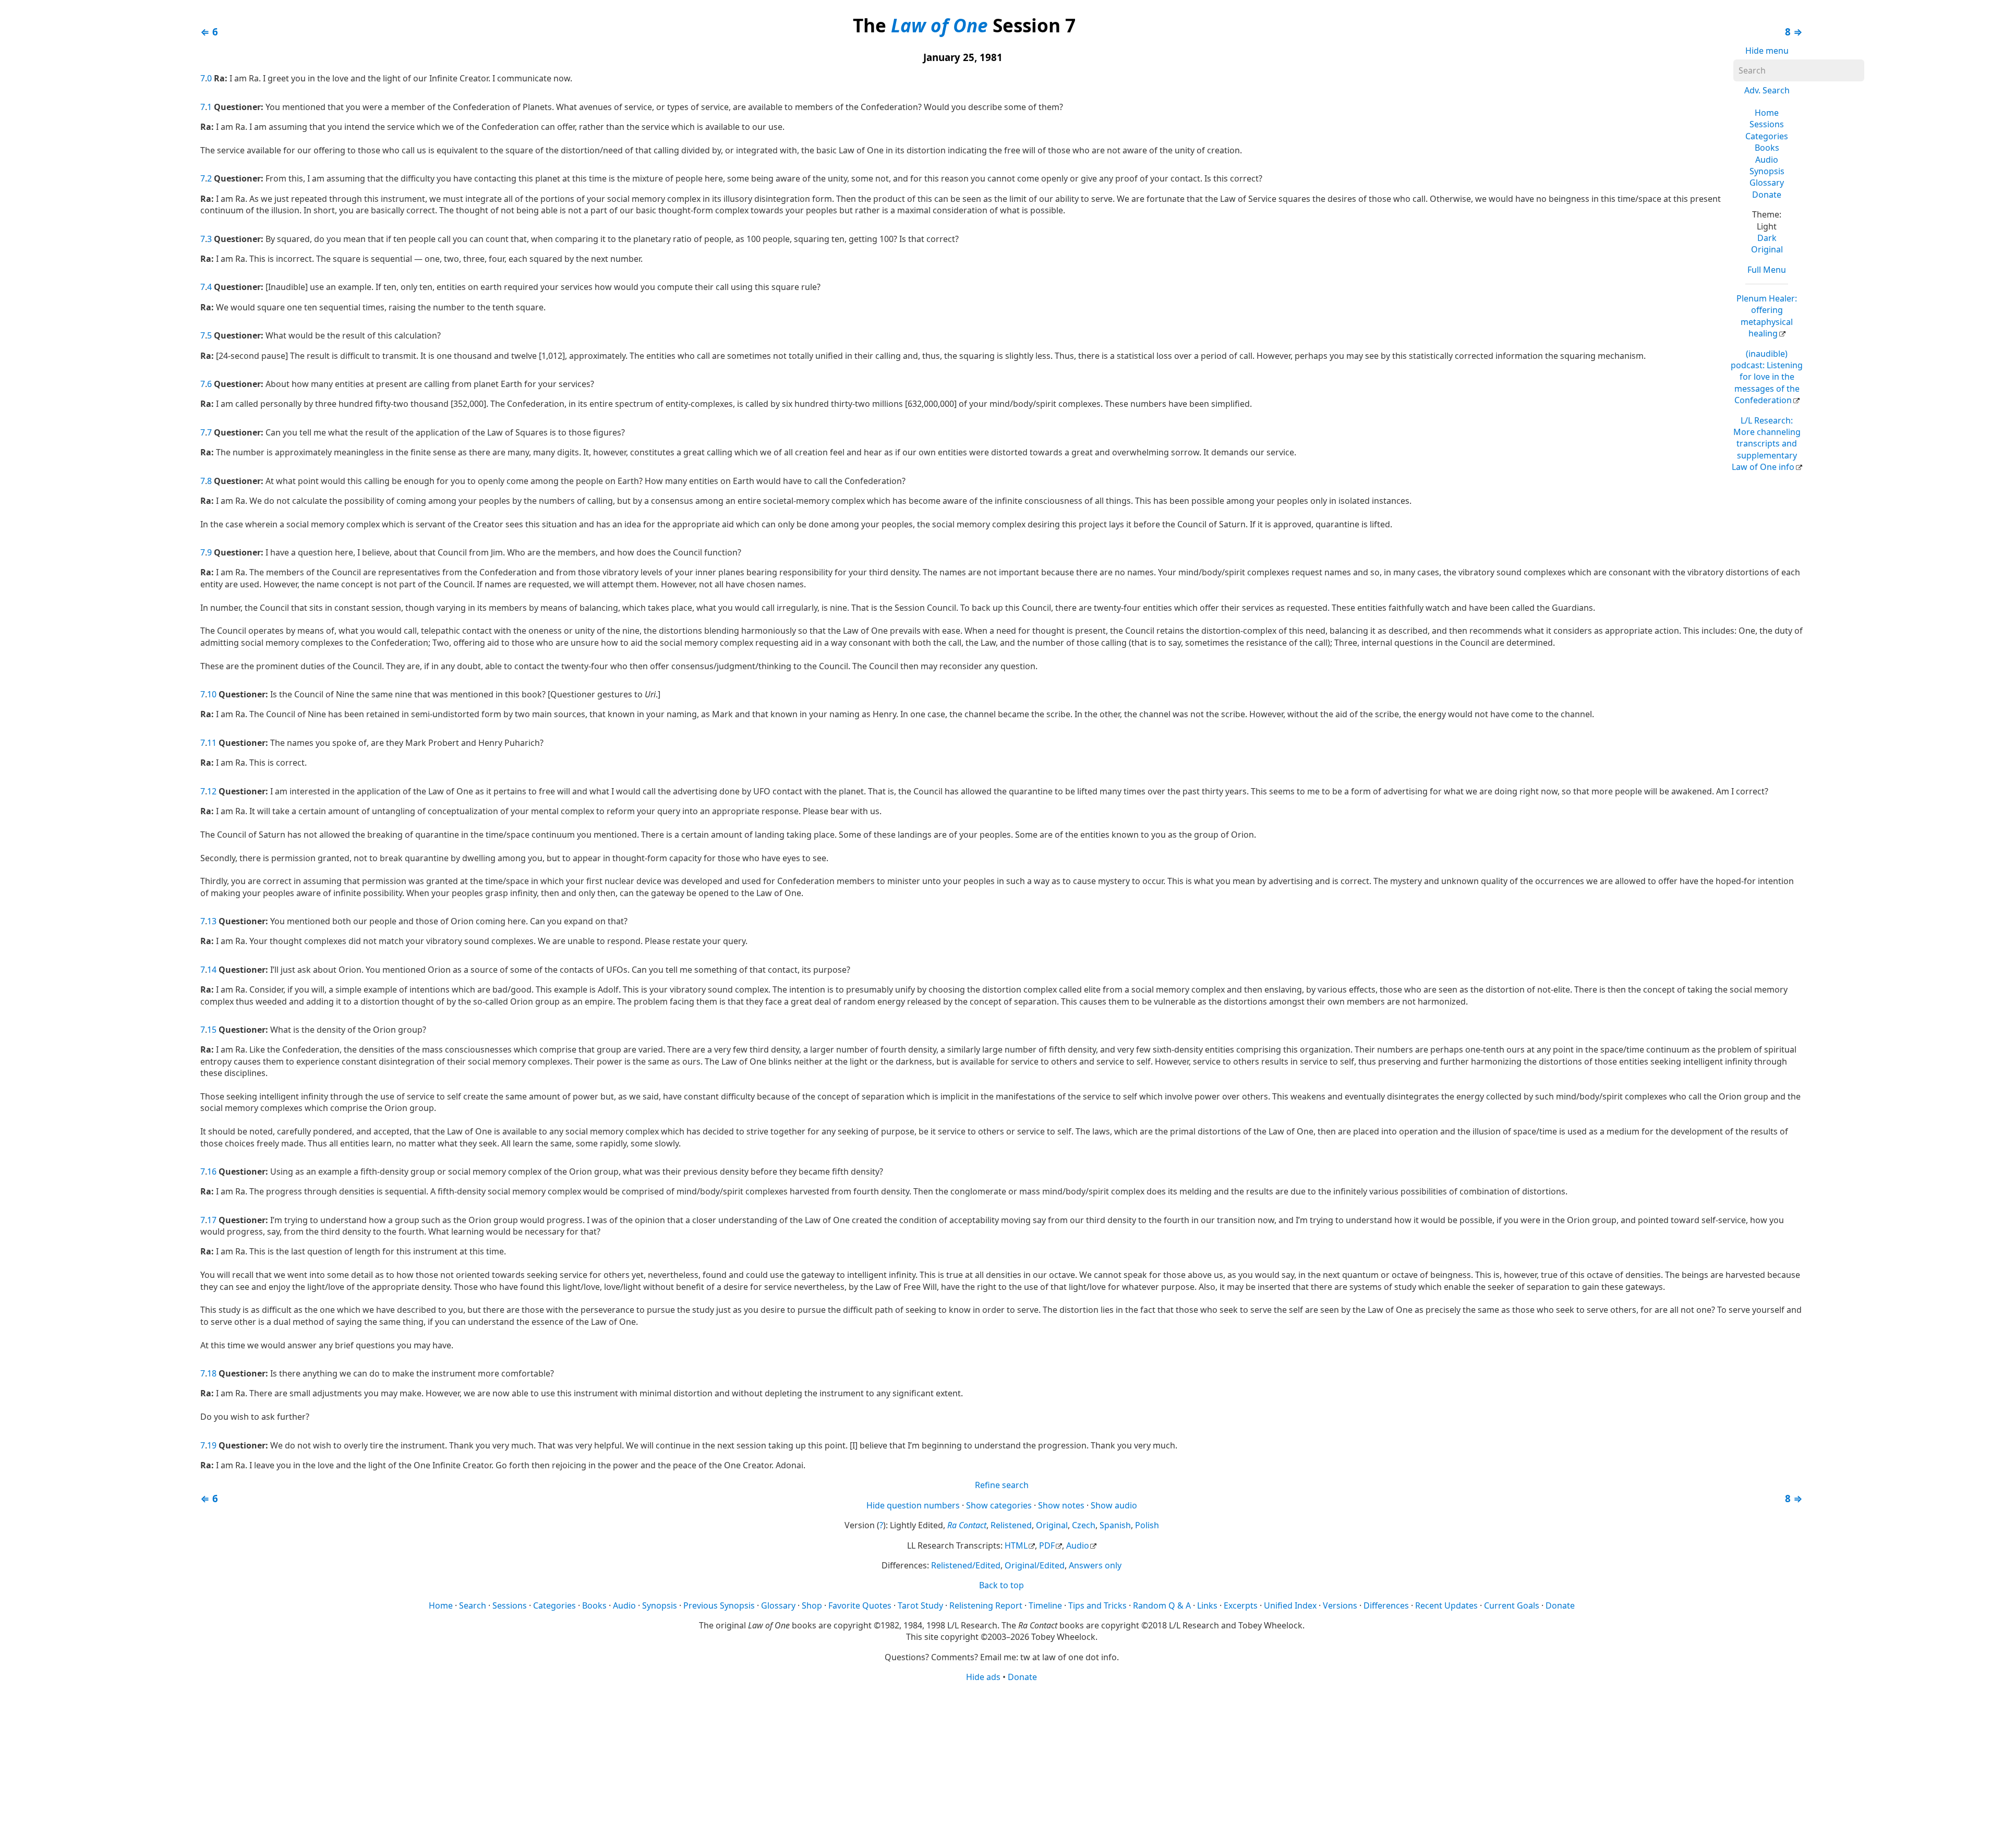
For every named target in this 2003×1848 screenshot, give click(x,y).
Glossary (1767, 183)
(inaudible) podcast (1767, 377)
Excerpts (1241, 1605)
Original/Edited (1035, 1565)
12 (212, 791)
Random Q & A (1162, 1605)
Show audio (1114, 1505)
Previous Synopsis (719, 1605)
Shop (812, 1605)
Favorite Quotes (860, 1605)
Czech (1084, 1525)
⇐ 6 (209, 32)
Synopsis (1767, 171)
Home (1767, 113)
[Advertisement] (1001, 1765)
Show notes (1061, 1505)
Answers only (1095, 1565)
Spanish (1115, 1525)
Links (1207, 1605)
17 (212, 1220)
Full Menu (1767, 270)
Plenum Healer (1767, 316)
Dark (1767, 238)
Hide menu (1767, 51)
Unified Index (1290, 1605)
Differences (1386, 1605)
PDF (1047, 1545)
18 (212, 1373)
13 (212, 921)
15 (212, 1030)
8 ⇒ (1794, 32)
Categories (1767, 136)
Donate (1767, 195)
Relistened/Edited (966, 1565)
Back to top (1001, 1585)
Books (1767, 148)
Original (1767, 249)
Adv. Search (1767, 90)
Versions (1340, 1605)
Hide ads (983, 1677)
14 (212, 970)
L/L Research (1766, 444)
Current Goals (1512, 1605)
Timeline (1045, 1605)
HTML (1016, 1545)
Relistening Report (986, 1605)
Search (473, 1605)
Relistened (1011, 1525)
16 (212, 1171)
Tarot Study (920, 1605)
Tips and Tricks (1097, 1605)
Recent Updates (1446, 1605)
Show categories (999, 1505)
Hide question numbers (913, 1505)
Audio (1767, 160)
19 (212, 1445)
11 (212, 743)
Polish (1147, 1525)
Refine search (1002, 1485)
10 (212, 694)
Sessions (1767, 124)
